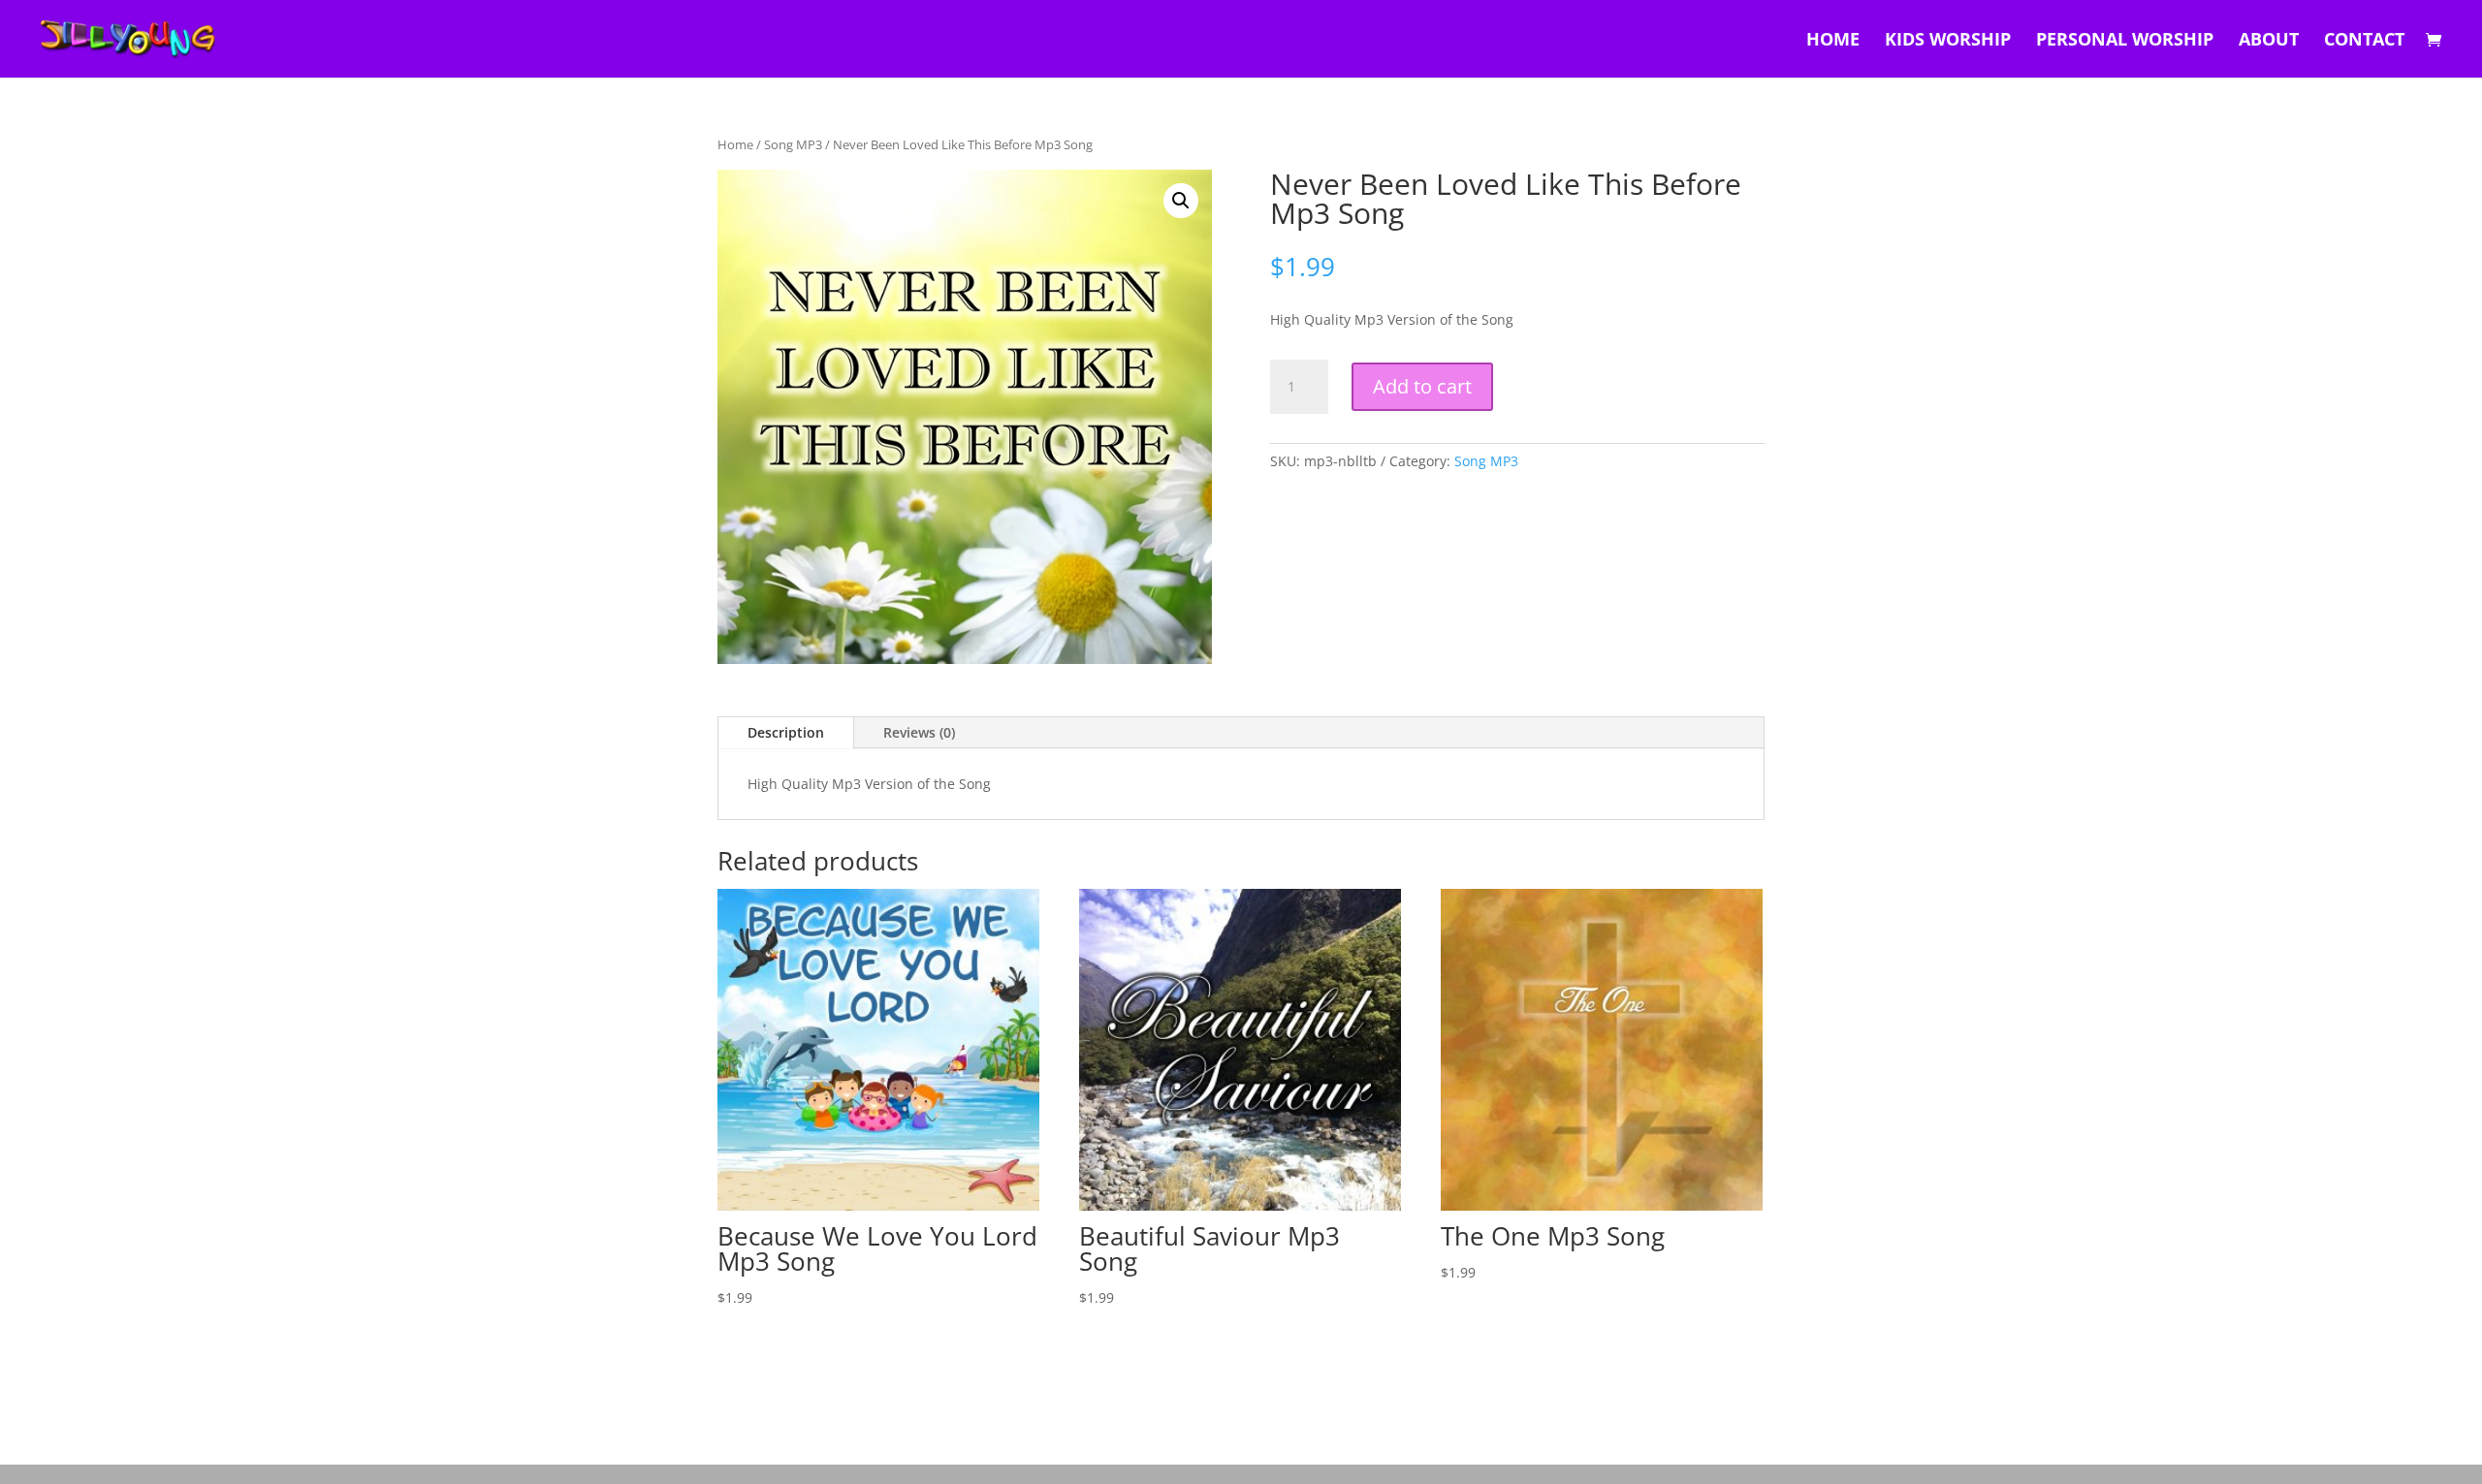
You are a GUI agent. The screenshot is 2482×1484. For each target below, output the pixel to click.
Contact (2364, 41)
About (2269, 41)
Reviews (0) (919, 732)
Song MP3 (793, 144)
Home (1833, 41)
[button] (1181, 201)
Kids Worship (1948, 41)
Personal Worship (2125, 41)
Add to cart (1422, 386)
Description (786, 732)
